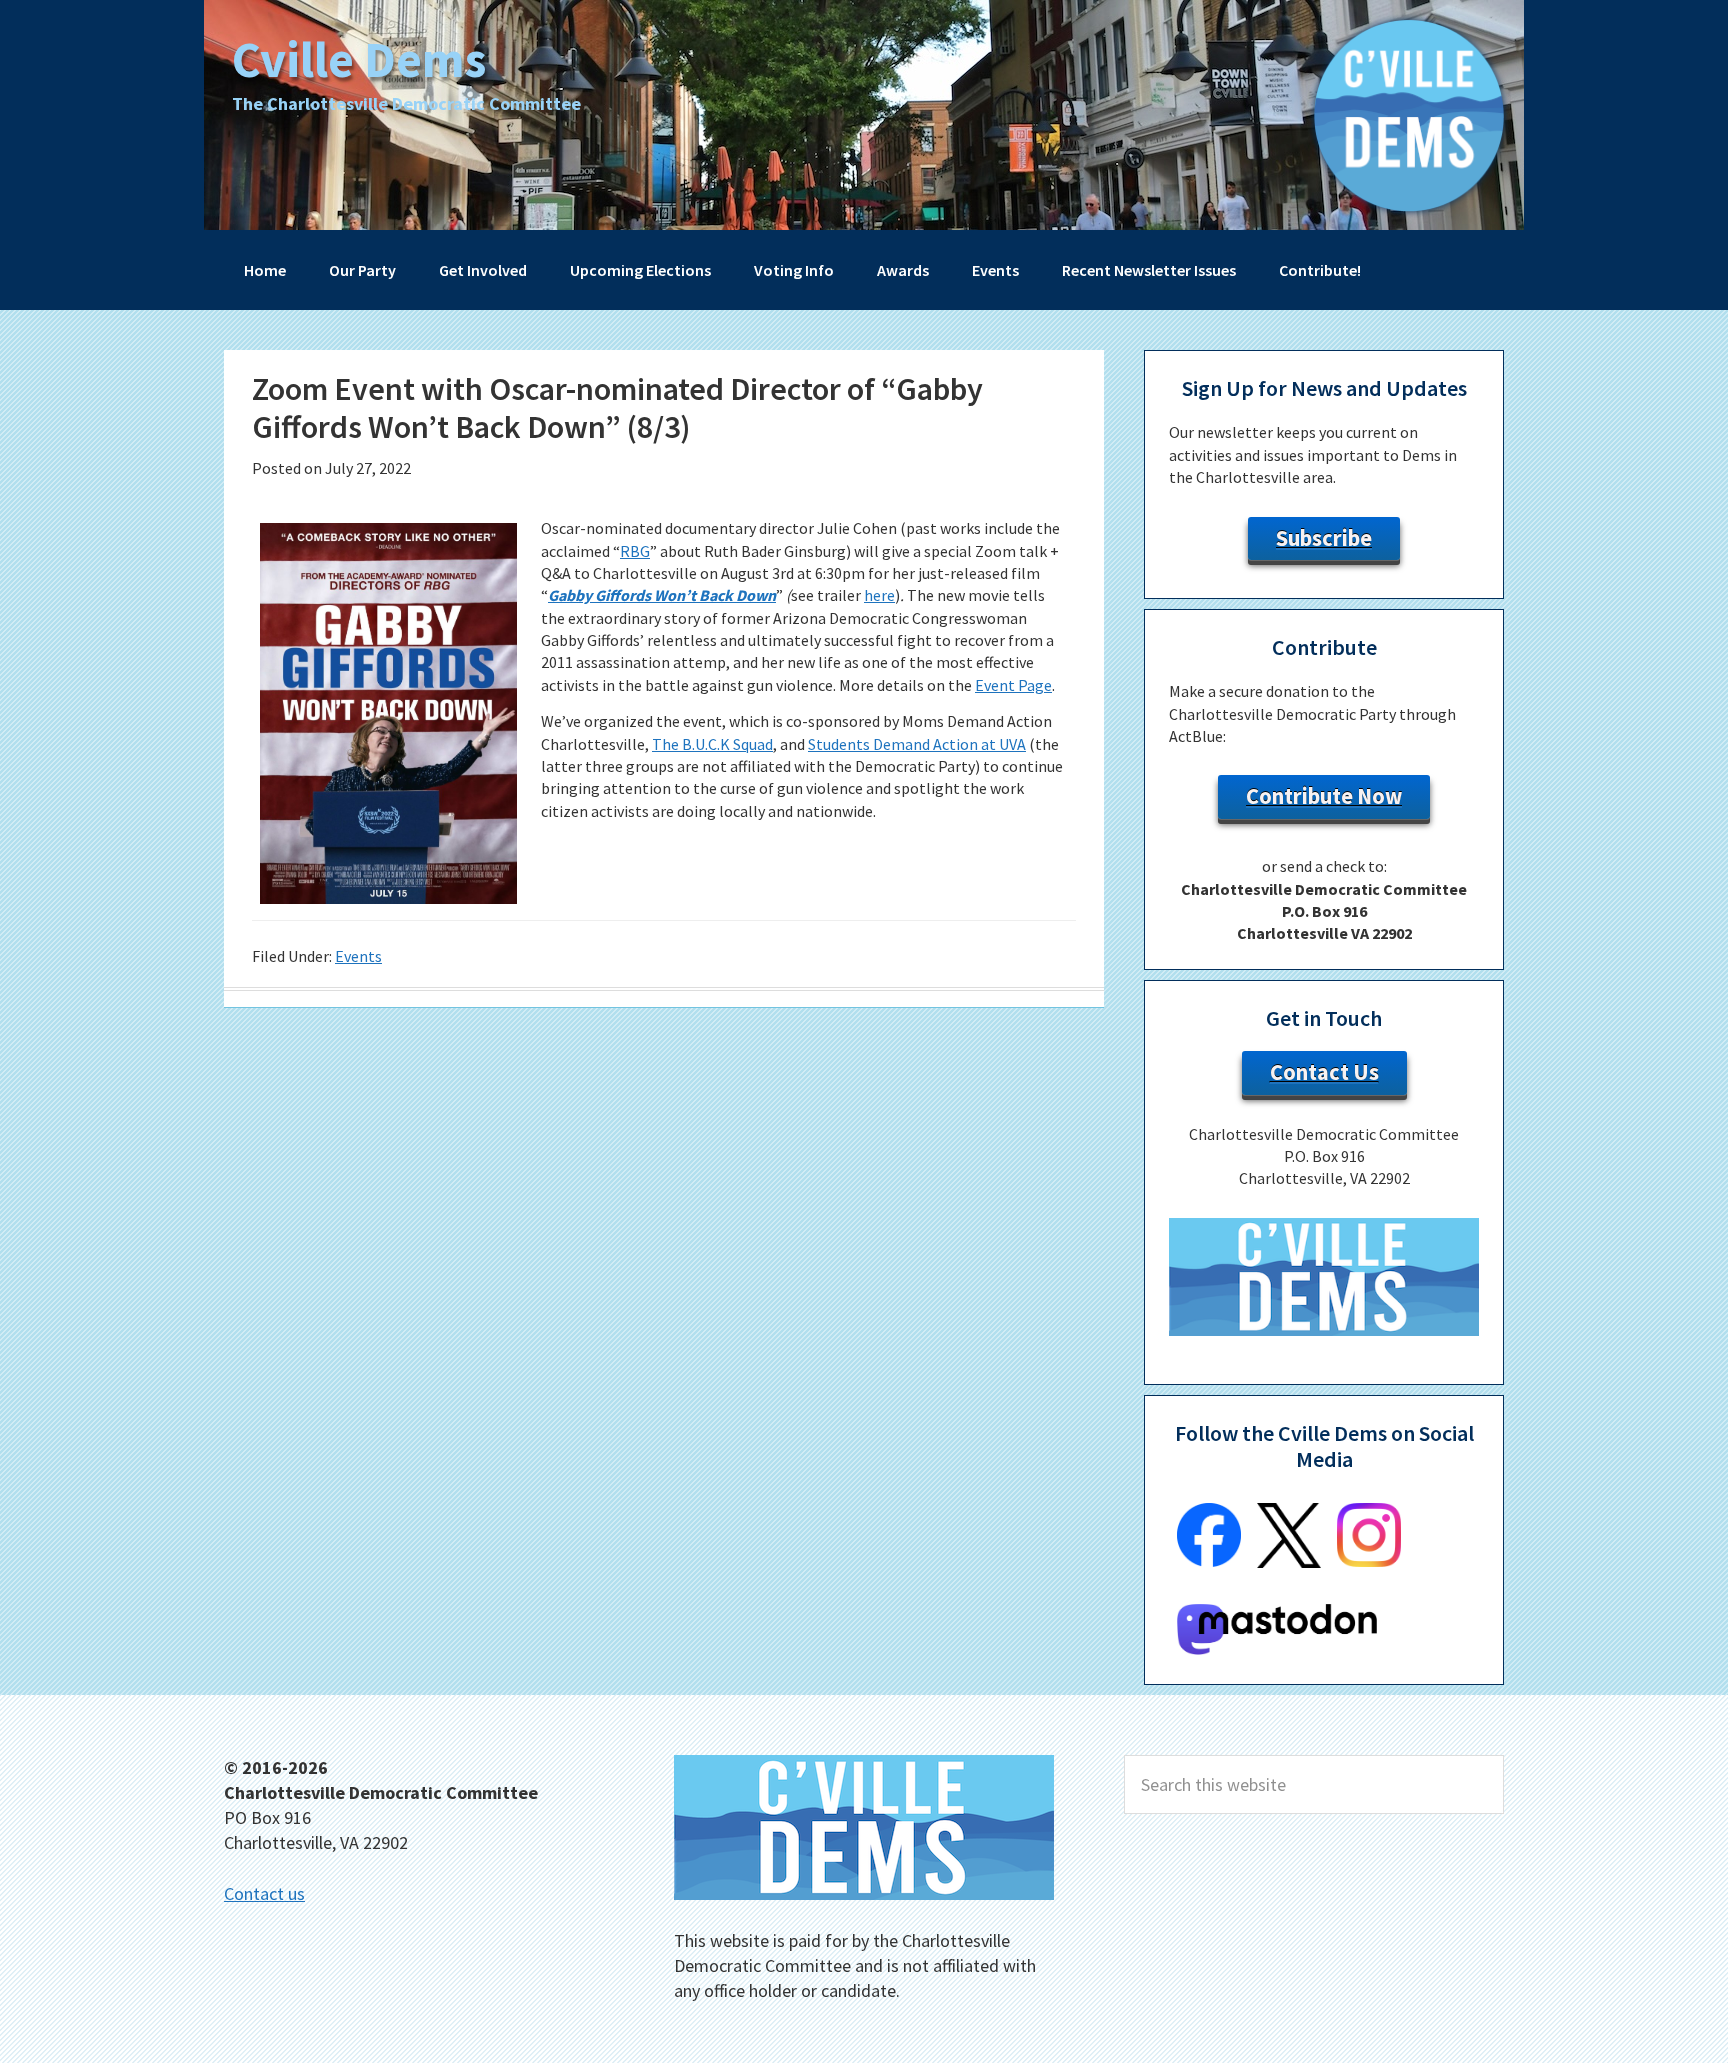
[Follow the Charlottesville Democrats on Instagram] (1369, 1561)
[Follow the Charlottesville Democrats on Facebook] (1209, 1561)
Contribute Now (1324, 796)
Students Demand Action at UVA (917, 744)
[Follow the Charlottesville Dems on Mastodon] (1277, 1649)
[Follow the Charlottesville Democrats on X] (1289, 1562)
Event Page (1013, 685)
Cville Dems (359, 59)
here (879, 595)
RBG (635, 551)
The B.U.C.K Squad (712, 744)
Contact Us (1324, 1072)
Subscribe (1324, 538)
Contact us (264, 1893)
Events (358, 956)
